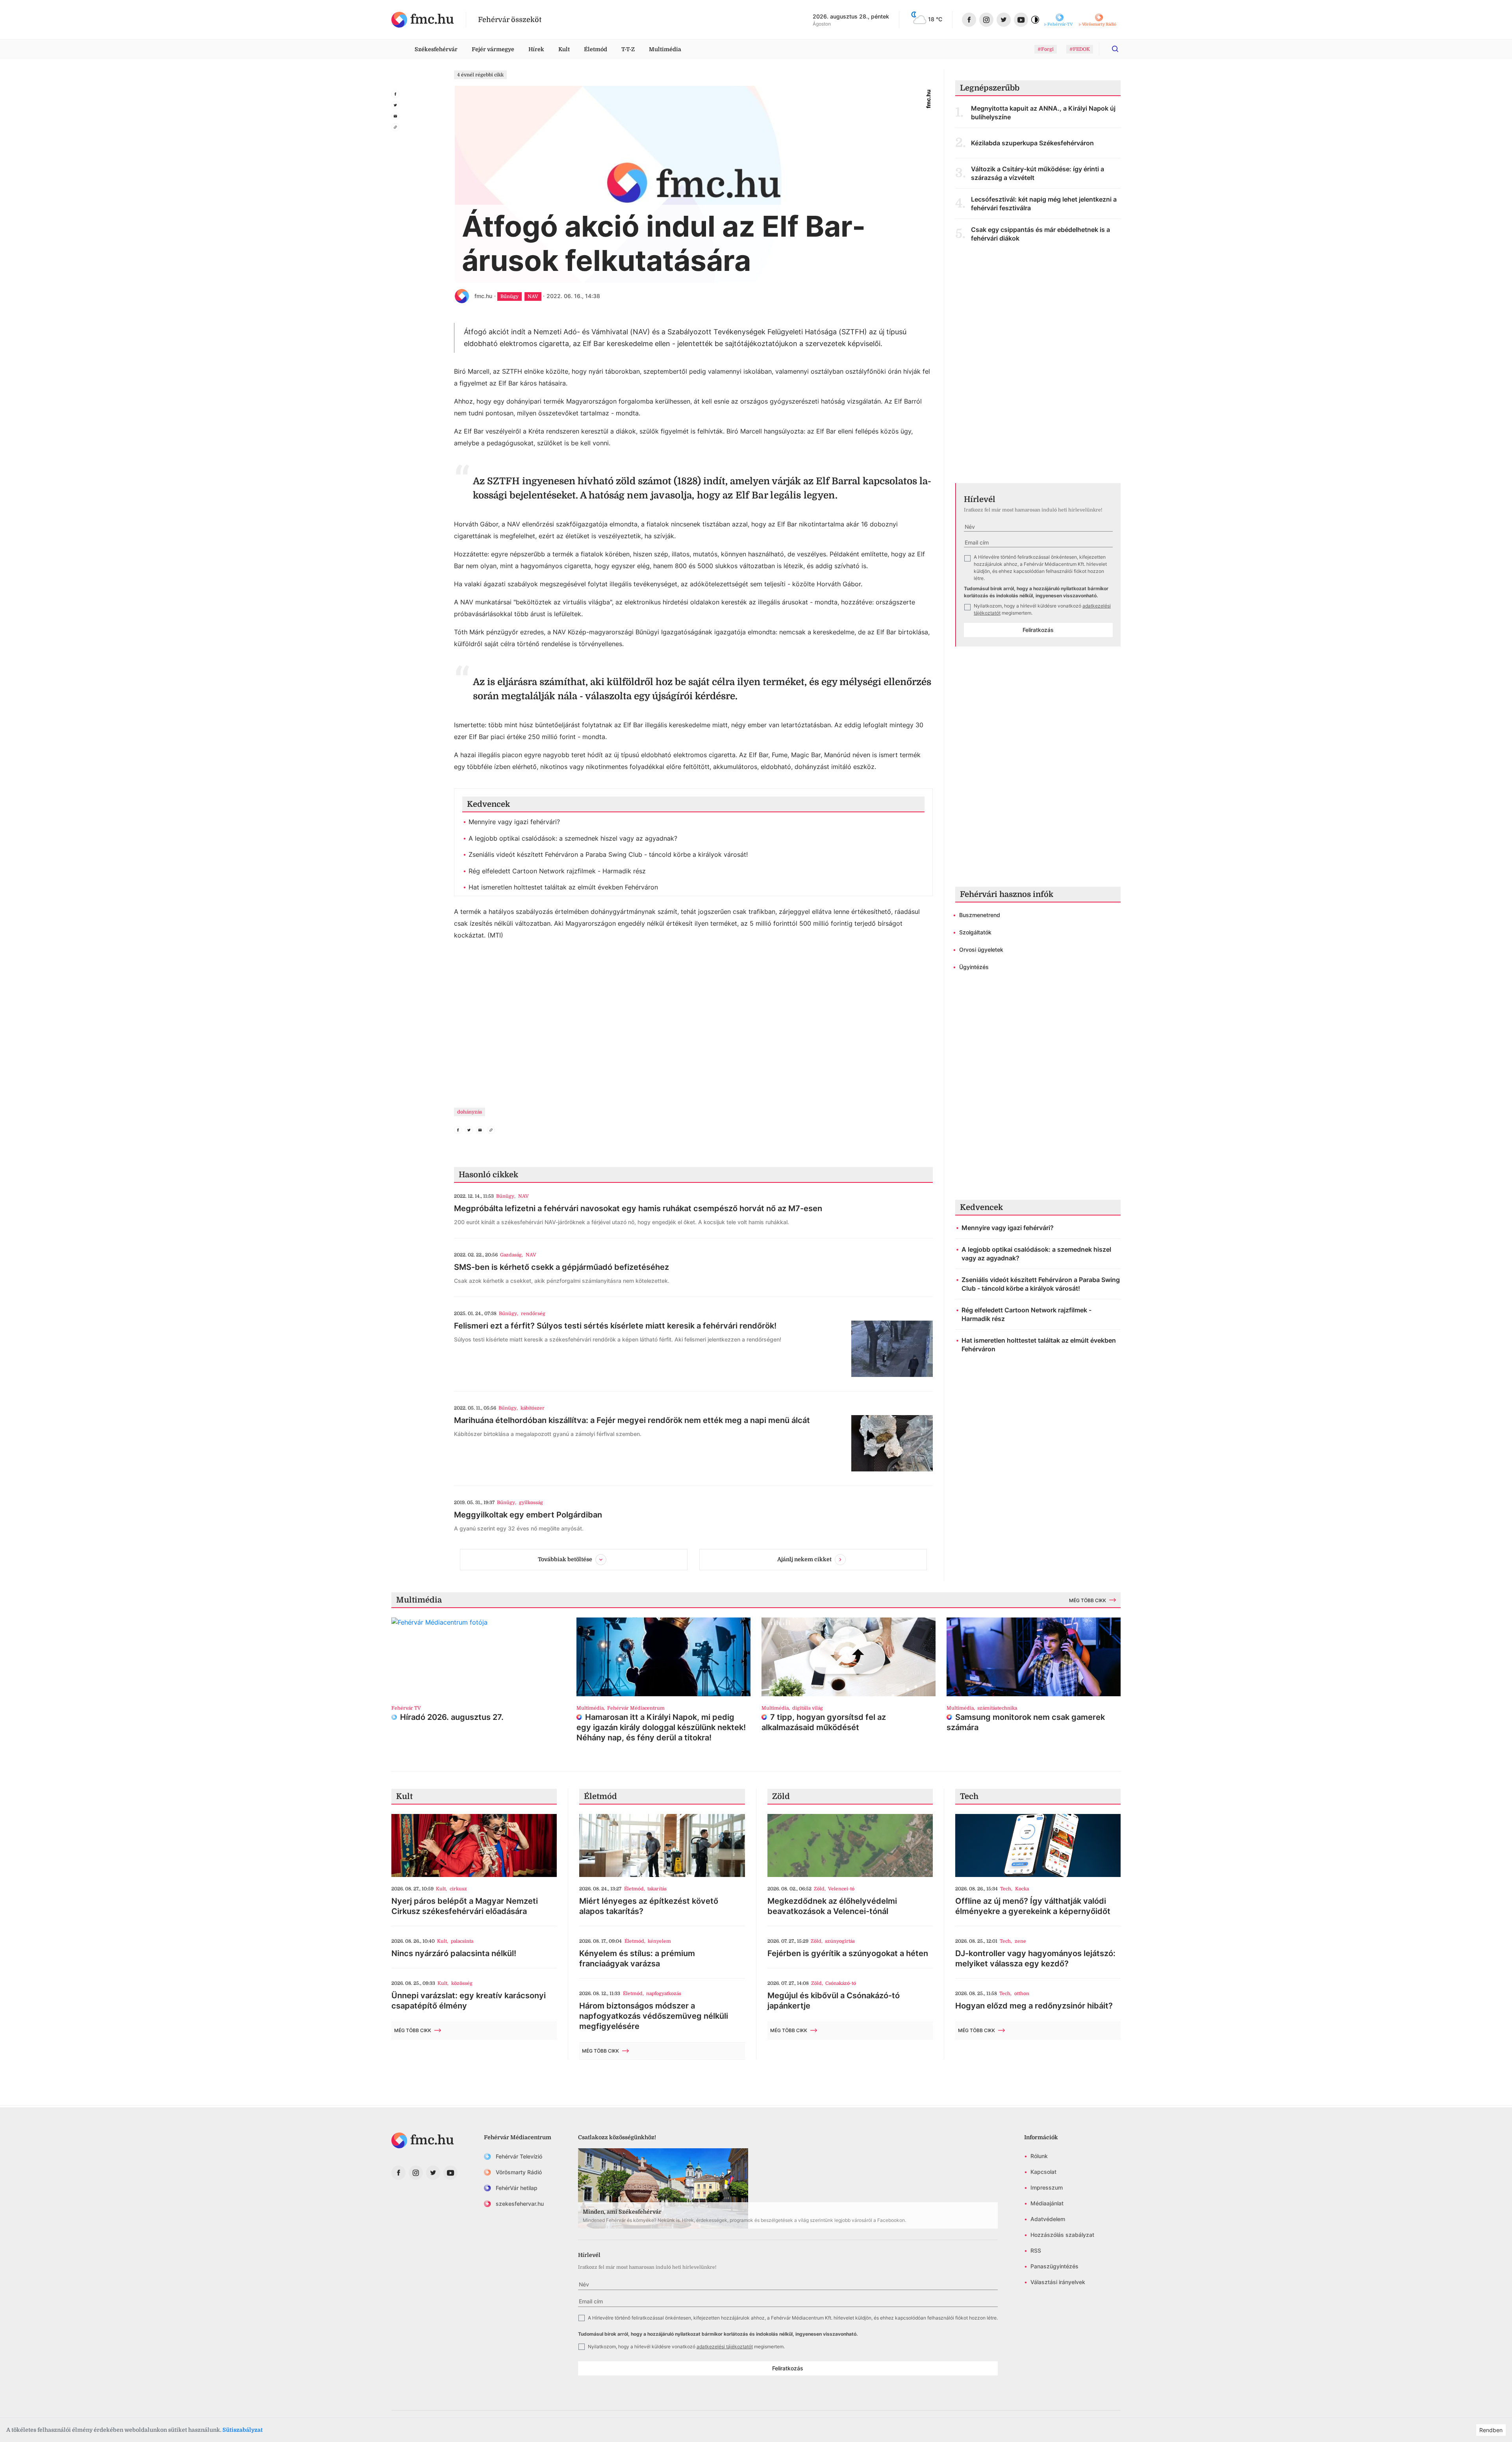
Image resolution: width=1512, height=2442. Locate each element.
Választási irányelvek (1058, 2282)
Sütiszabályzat (243, 2430)
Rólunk (1039, 2156)
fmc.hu (483, 296)
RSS (1036, 2250)
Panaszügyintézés (1054, 2266)
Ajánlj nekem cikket (804, 1559)
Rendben (1491, 2430)
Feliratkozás (1038, 630)
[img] (423, 20)
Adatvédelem (1048, 2219)
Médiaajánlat (1047, 2203)
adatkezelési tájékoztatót (725, 2347)
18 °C (935, 19)
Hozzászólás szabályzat (1062, 2235)
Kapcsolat (1043, 2172)
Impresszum (1047, 2187)
